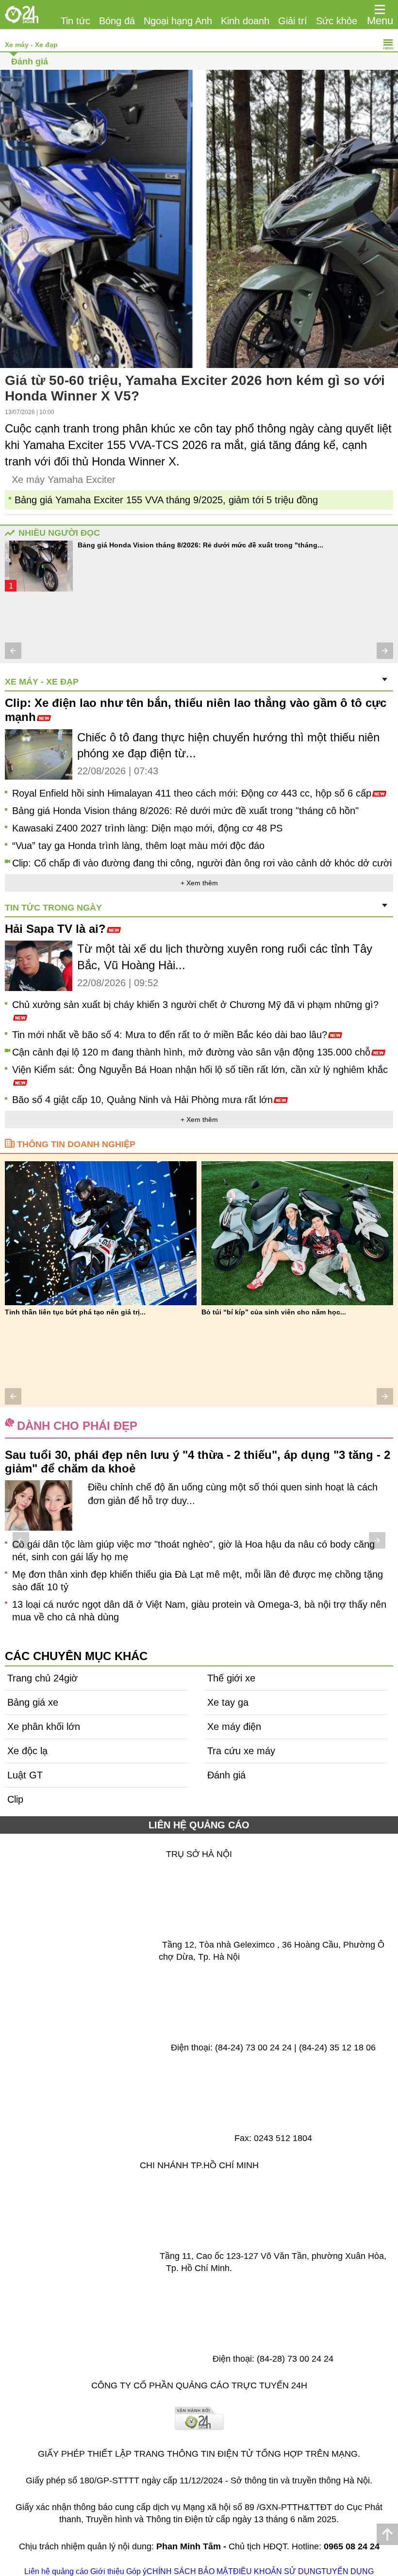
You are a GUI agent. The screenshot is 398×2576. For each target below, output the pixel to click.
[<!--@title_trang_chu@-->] (22, 15)
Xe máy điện (234, 1727)
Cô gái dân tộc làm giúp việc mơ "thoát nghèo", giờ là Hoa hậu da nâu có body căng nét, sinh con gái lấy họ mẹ (193, 1551)
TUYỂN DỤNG (348, 2571)
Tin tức (75, 21)
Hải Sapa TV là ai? (55, 929)
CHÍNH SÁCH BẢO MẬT (190, 2571)
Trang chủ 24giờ (42, 1678)
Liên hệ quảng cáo (56, 2571)
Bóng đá (117, 21)
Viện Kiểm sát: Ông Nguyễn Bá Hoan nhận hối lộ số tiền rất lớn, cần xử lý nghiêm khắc (200, 1070)
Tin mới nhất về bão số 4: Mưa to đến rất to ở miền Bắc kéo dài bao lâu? (170, 1035)
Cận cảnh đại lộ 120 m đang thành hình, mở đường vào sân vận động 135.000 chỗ (191, 1052)
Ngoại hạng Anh (178, 21)
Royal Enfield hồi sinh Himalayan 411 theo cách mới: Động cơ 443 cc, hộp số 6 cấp (192, 793)
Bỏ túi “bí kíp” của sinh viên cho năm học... (274, 1312)
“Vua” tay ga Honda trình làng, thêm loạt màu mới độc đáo (138, 846)
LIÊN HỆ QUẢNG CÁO (199, 1825)
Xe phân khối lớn (44, 1727)
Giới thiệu (107, 2571)
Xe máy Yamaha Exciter (64, 480)
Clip (15, 1799)
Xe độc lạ (27, 1751)
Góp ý (136, 2571)
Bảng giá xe (33, 1702)
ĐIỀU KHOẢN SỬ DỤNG (277, 2571)
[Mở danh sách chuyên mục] (380, 10)
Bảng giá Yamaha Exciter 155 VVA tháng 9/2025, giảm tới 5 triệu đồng (166, 500)
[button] (13, 651)
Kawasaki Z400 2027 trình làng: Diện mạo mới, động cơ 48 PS (147, 828)
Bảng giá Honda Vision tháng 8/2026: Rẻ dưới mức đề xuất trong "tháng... (200, 545)
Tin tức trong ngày (53, 908)
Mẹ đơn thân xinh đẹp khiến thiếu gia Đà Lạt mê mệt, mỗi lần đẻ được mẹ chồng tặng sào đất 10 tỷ (198, 1581)
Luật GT (25, 1775)
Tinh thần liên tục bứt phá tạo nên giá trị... (75, 1312)
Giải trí (293, 21)
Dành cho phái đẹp (77, 1426)
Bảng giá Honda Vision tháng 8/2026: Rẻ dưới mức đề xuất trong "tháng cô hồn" (185, 811)
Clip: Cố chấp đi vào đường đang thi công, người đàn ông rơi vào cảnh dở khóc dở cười (202, 863)
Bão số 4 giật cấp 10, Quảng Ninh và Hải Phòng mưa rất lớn (142, 1100)
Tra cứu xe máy (241, 1751)
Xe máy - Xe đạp (31, 45)
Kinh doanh (245, 21)
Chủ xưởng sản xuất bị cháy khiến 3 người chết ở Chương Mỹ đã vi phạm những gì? (195, 1005)
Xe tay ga (228, 1702)
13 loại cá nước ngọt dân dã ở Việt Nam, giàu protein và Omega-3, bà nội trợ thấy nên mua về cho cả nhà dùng (199, 1611)
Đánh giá (30, 62)
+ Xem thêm (199, 883)
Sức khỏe (337, 21)
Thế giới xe (231, 1678)
